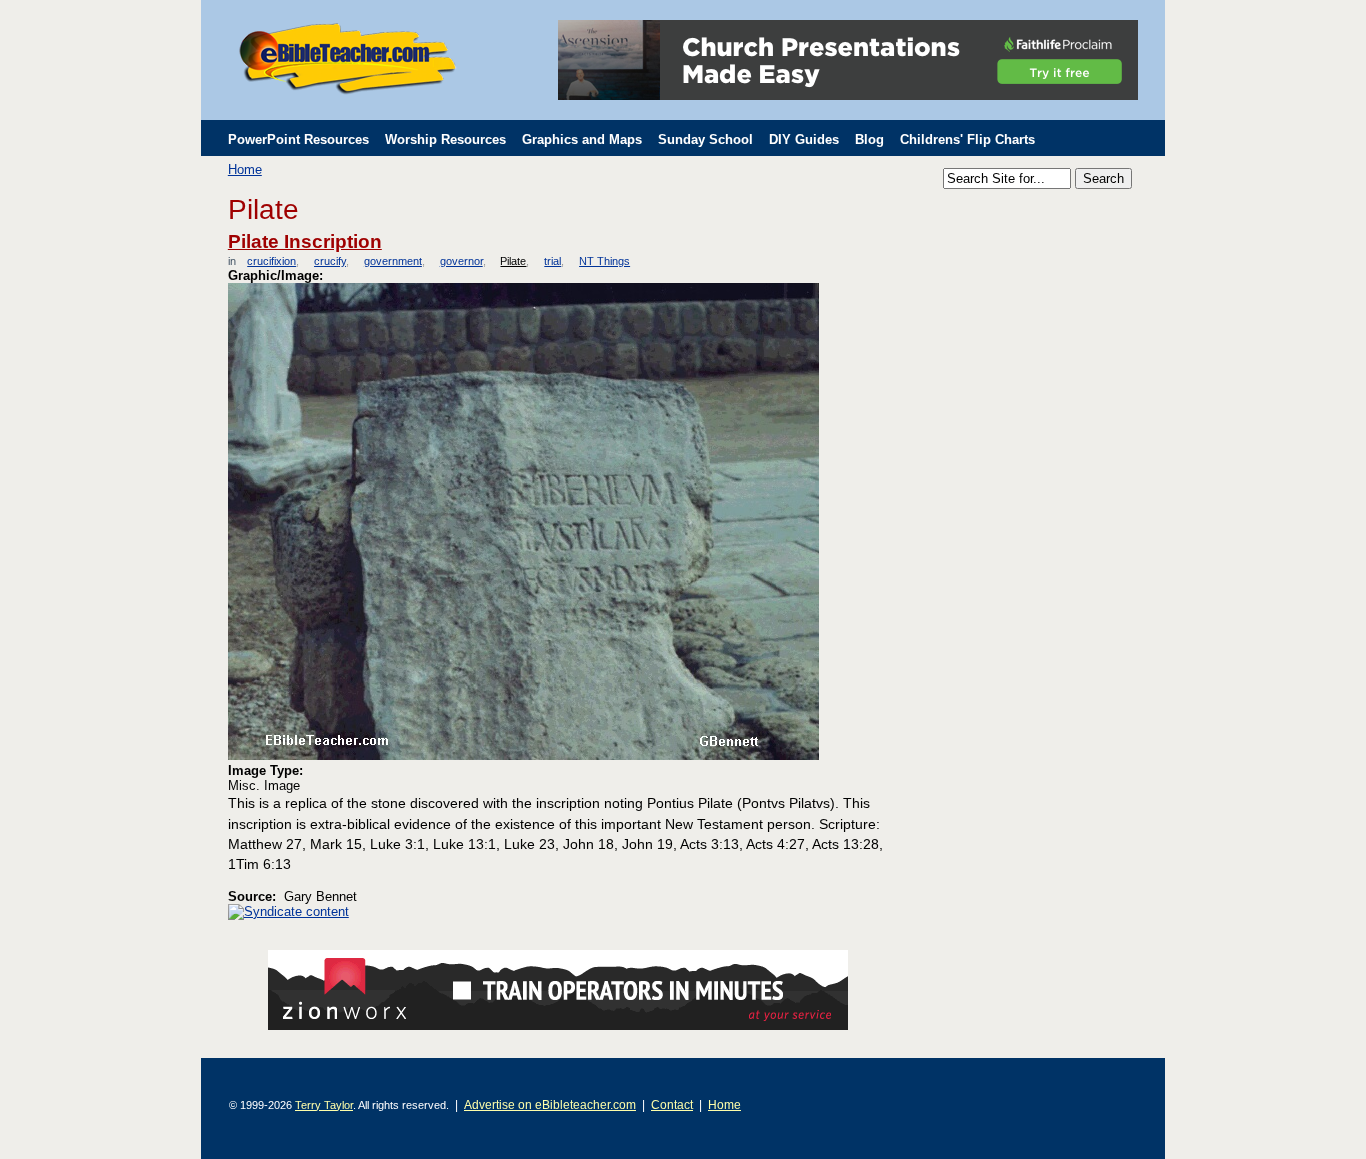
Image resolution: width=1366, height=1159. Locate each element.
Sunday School (705, 139)
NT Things (604, 261)
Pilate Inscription (305, 241)
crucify (330, 261)
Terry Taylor (324, 1105)
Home (245, 169)
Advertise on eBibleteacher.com (550, 1104)
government (392, 261)
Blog (869, 139)
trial (552, 261)
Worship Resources (445, 139)
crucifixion (271, 261)
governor (461, 261)
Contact (672, 1104)
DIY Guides (804, 139)
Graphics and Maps (582, 139)
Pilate (513, 261)
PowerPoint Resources (298, 139)
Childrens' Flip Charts (967, 139)
